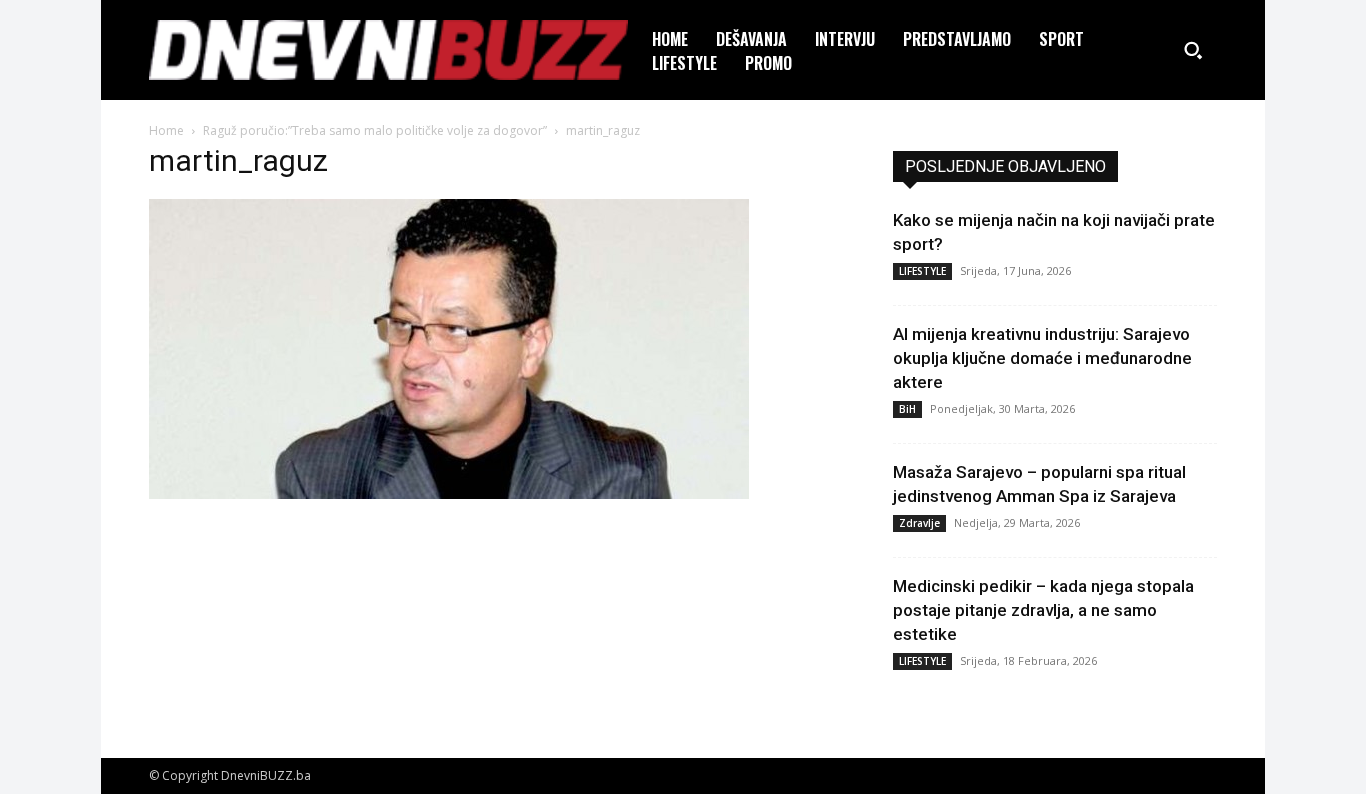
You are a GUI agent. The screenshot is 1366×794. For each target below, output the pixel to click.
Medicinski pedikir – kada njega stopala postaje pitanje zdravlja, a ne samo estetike (1043, 610)
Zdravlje (919, 523)
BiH (907, 409)
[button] (1193, 50)
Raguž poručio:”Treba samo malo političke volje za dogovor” (375, 130)
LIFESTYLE (922, 271)
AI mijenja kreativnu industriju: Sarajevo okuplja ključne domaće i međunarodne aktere (1042, 358)
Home (166, 130)
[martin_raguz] (449, 493)
